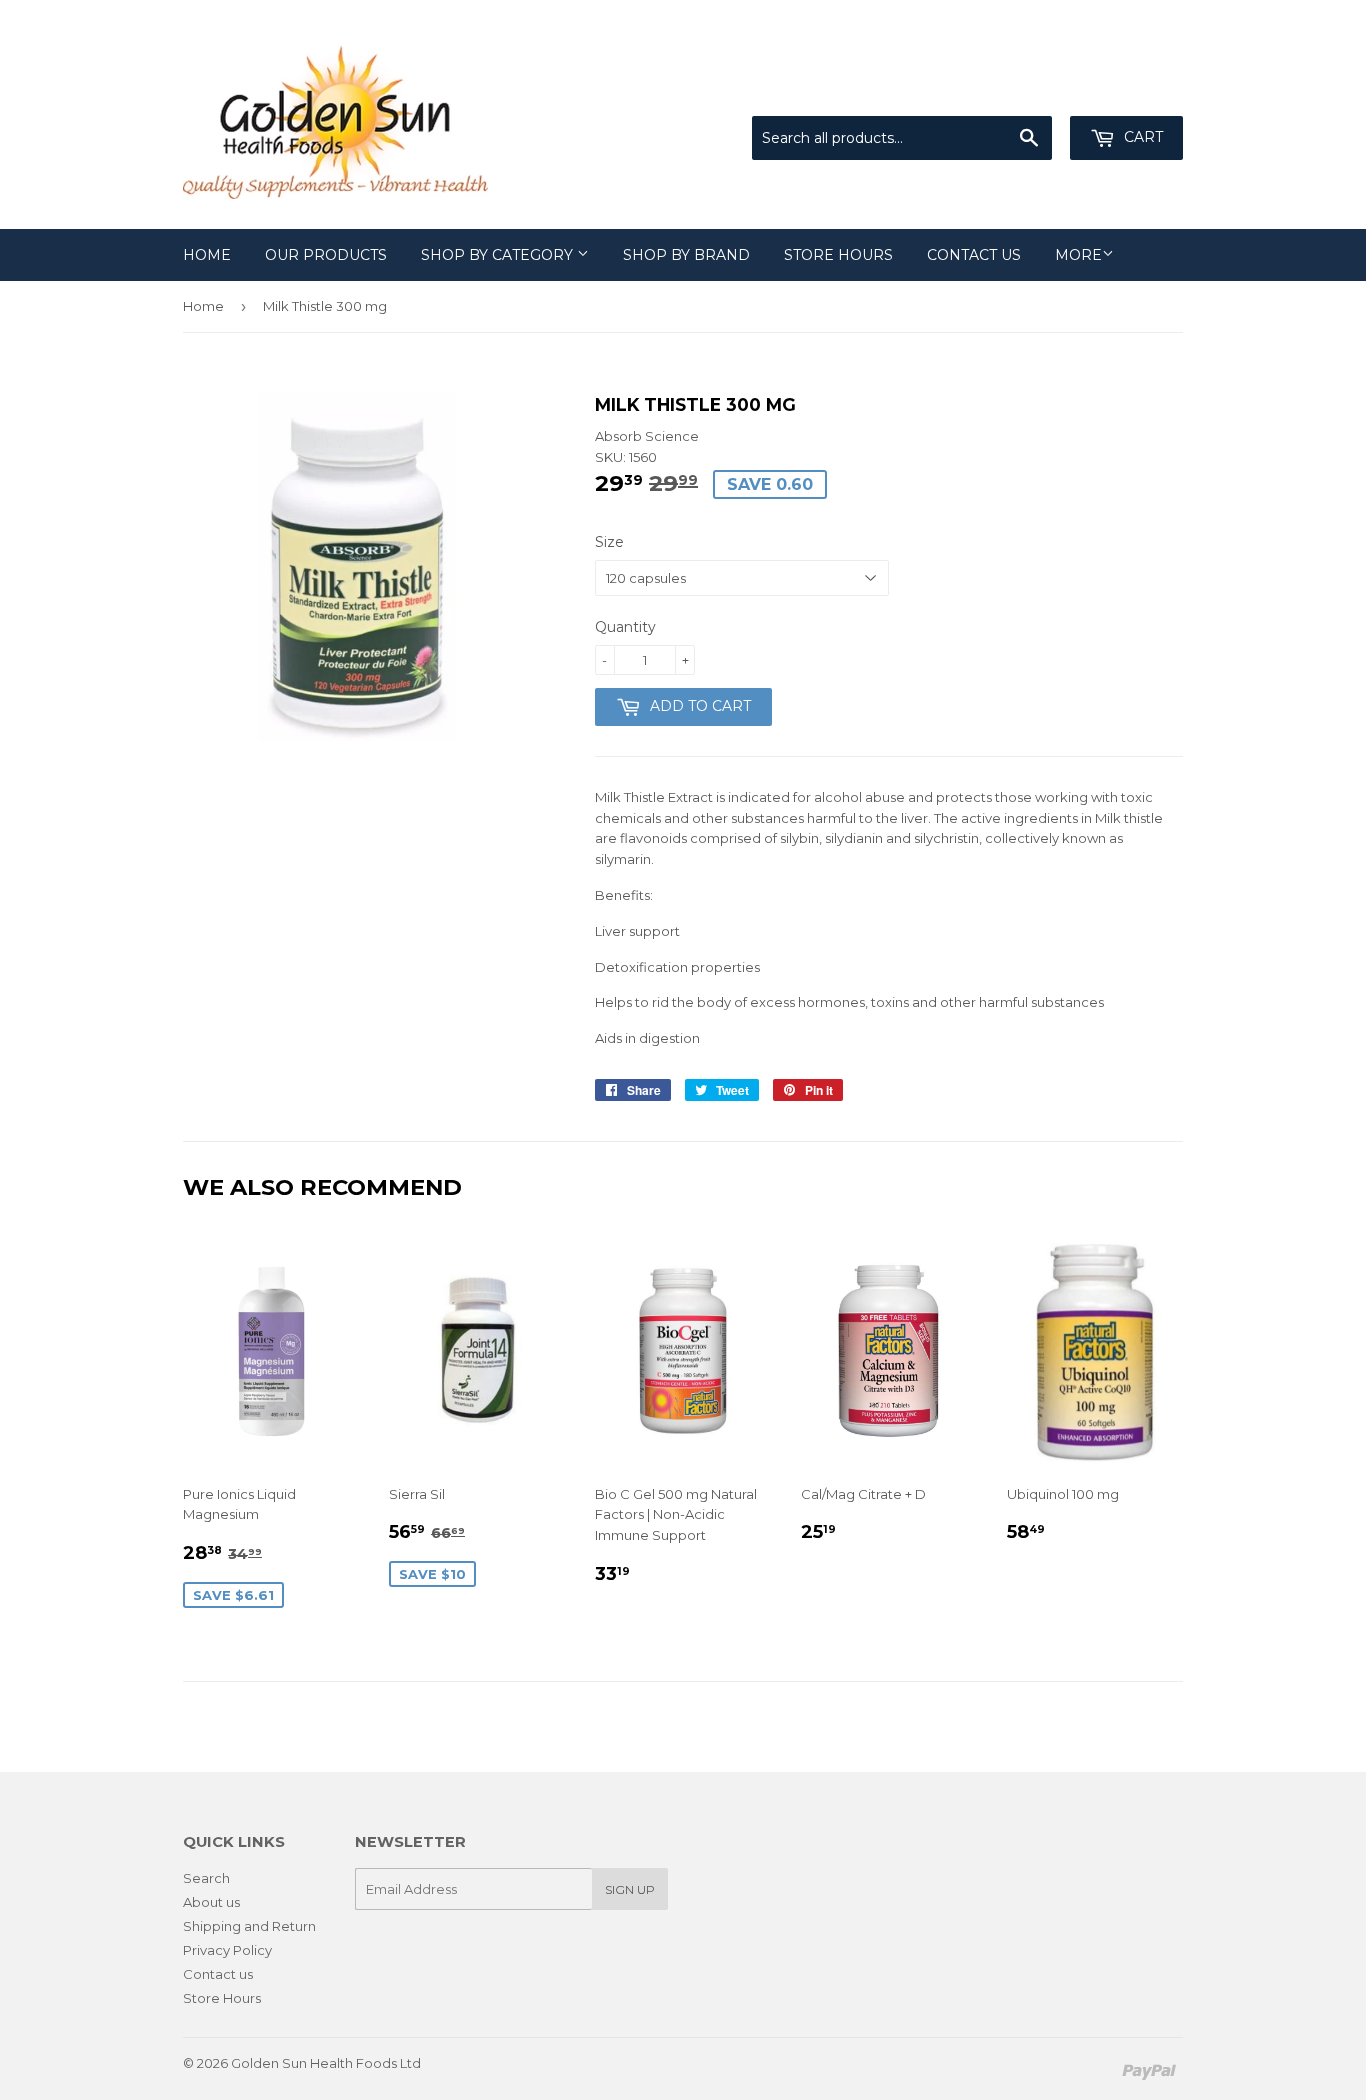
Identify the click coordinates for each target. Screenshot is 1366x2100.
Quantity (625, 627)
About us (211, 1902)
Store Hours (838, 255)
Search (206, 1878)
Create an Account (1125, 92)
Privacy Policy (227, 1950)
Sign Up (630, 1889)
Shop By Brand (686, 255)
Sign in (1018, 92)
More (1078, 255)
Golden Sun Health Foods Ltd (326, 2063)
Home (207, 255)
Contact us (974, 255)
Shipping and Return (249, 1926)
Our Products (326, 255)
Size (609, 542)
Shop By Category (499, 255)
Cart (1141, 137)
